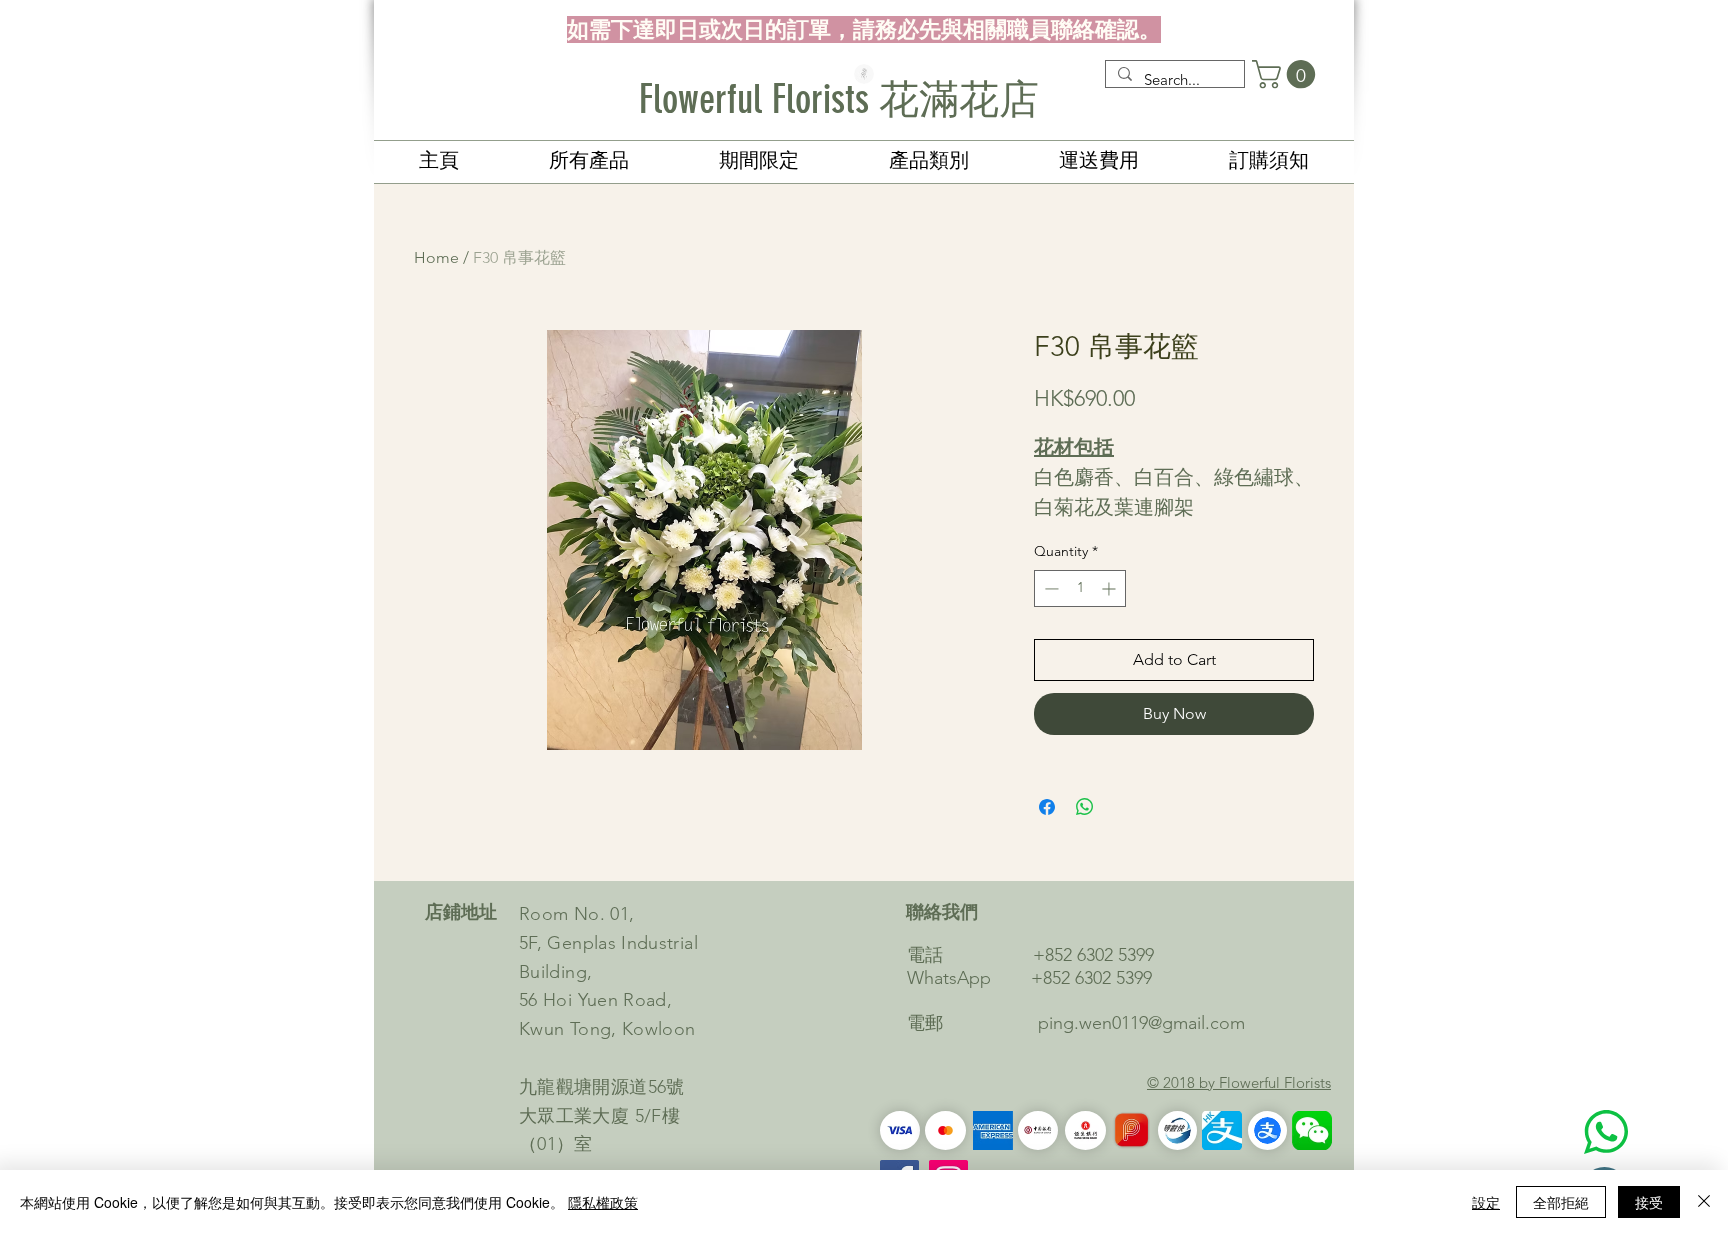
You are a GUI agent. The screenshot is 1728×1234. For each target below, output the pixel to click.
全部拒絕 (1561, 1202)
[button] (1287, 74)
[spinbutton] (1080, 588)
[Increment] (1110, 588)
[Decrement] (1049, 588)
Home (436, 257)
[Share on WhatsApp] (1085, 807)
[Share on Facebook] (1047, 807)
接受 (1649, 1202)
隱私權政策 (603, 1202)
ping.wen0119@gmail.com (1141, 1023)
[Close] (1704, 1202)
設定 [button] (1486, 1202)
